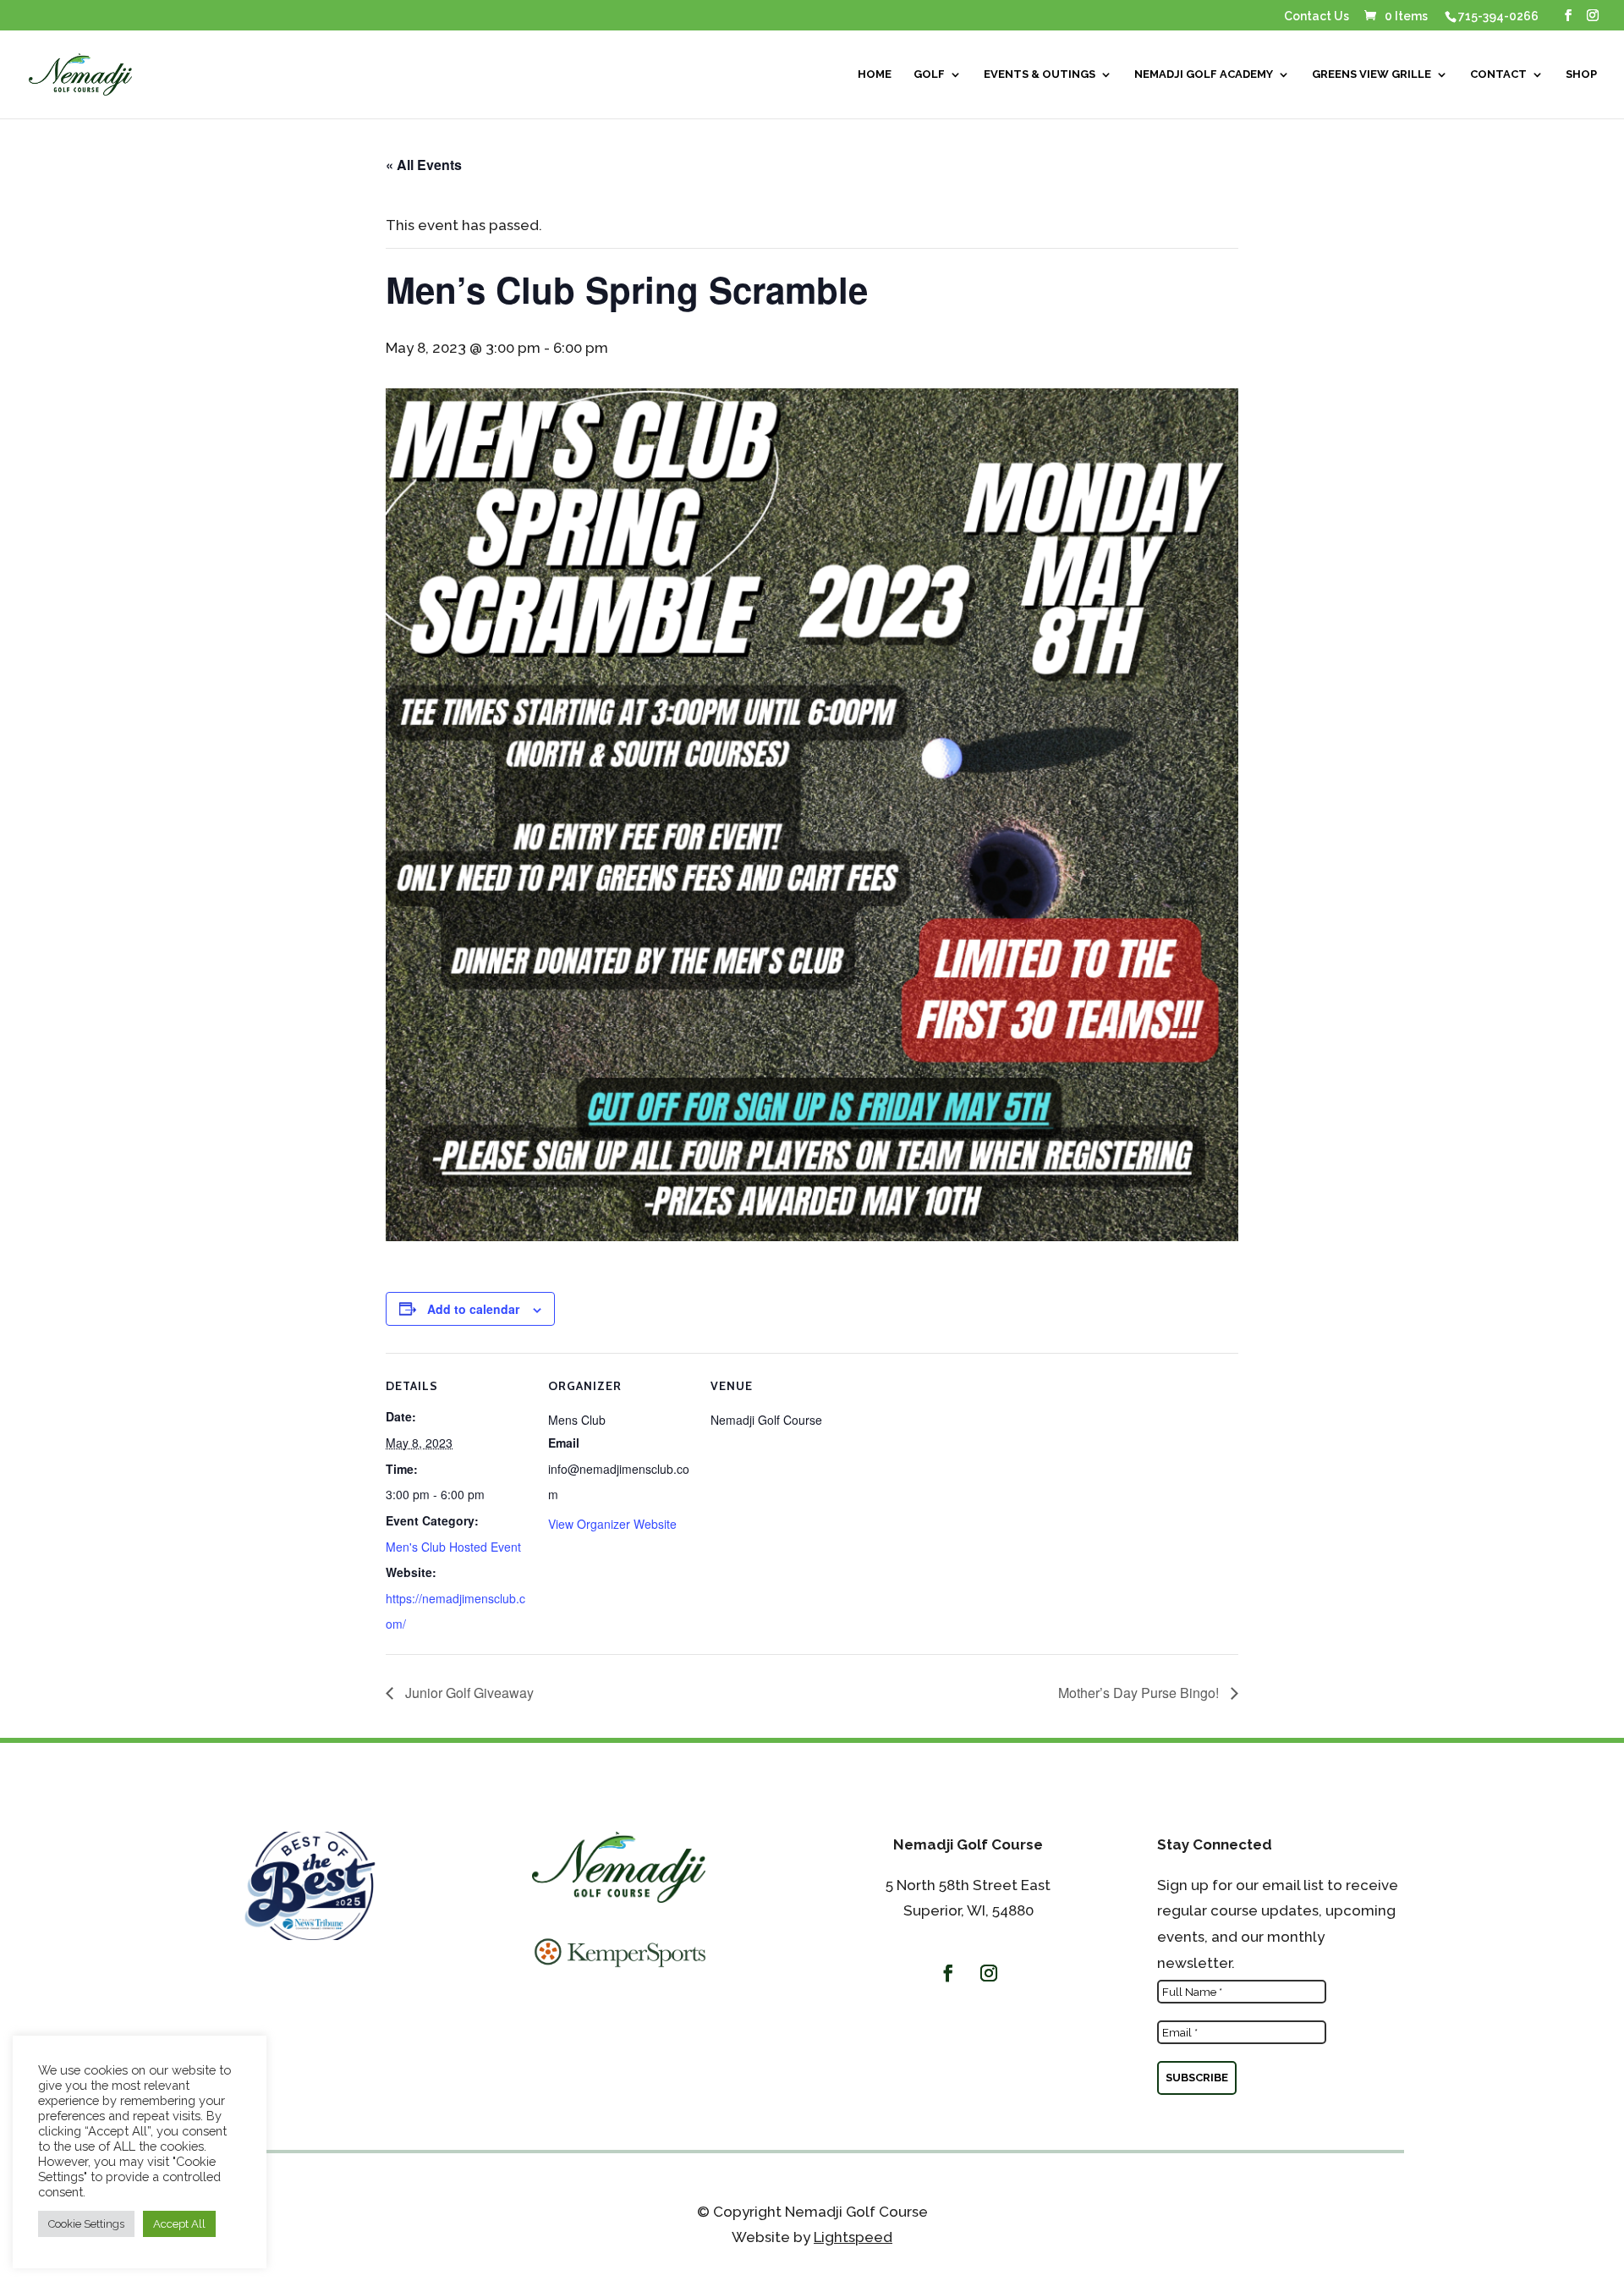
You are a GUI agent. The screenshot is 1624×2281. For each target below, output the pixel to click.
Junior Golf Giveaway (468, 1693)
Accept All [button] (179, 2224)
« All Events (424, 165)
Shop (1581, 74)
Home (875, 74)
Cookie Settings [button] (86, 2224)
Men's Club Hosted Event (453, 1547)
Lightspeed (853, 2237)
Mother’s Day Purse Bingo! (1140, 1693)
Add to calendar (473, 1309)
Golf (929, 74)
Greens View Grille (1372, 74)
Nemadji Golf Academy (1204, 74)
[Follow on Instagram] (989, 1973)
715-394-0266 (1498, 16)
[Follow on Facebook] (948, 1973)
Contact (1498, 74)
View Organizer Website (612, 1524)
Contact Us (1317, 16)
